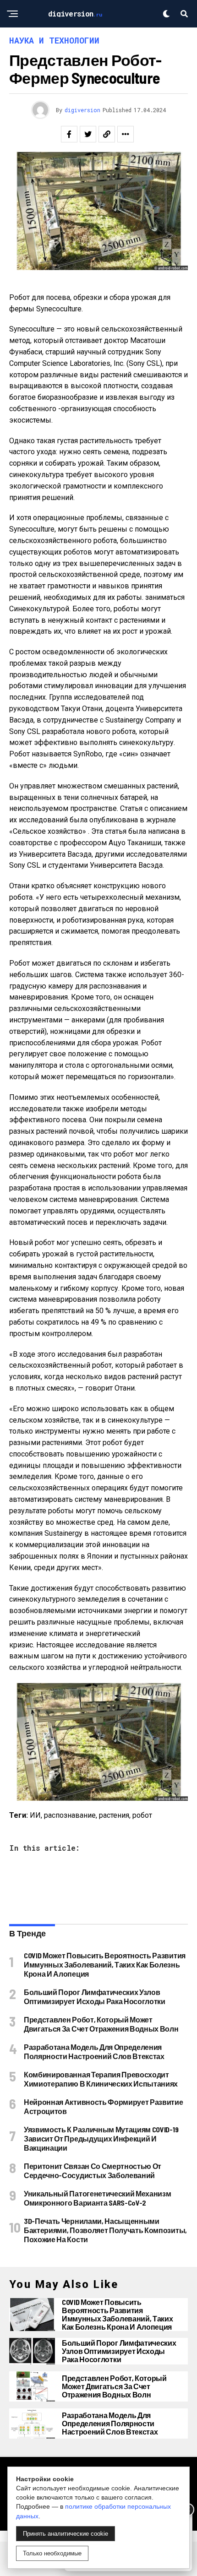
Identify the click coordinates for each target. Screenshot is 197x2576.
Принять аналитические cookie (66, 2534)
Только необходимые (52, 2553)
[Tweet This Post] (88, 134)
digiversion (82, 110)
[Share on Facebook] (69, 134)
